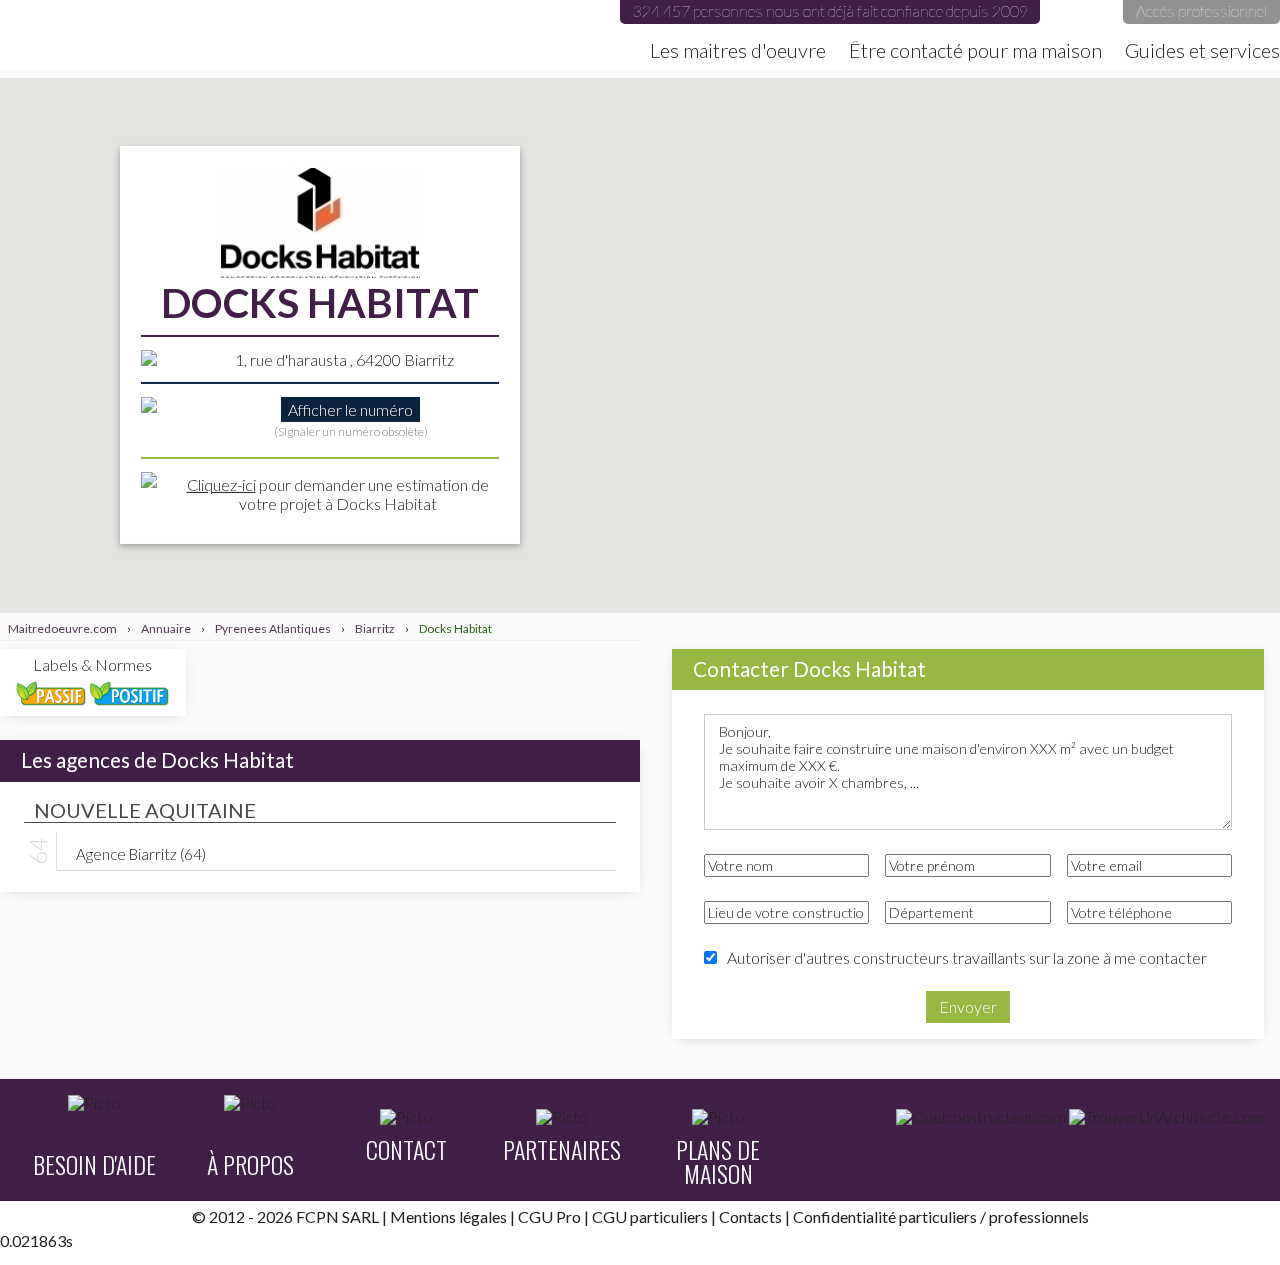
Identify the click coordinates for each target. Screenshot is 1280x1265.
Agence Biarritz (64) (141, 853)
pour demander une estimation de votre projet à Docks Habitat (338, 494)
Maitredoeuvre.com (200, 35)
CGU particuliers (650, 1216)
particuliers (938, 1216)
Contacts (750, 1216)
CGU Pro (549, 1216)
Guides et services (1202, 50)
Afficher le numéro (350, 409)
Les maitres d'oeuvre (738, 50)
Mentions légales (448, 1216)
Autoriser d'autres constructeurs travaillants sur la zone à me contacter (967, 957)
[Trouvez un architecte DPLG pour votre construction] (1166, 1117)
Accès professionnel (1201, 10)
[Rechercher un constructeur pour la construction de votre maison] (981, 1117)
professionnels (1039, 1216)
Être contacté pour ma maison (975, 50)
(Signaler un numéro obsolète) (351, 431)
